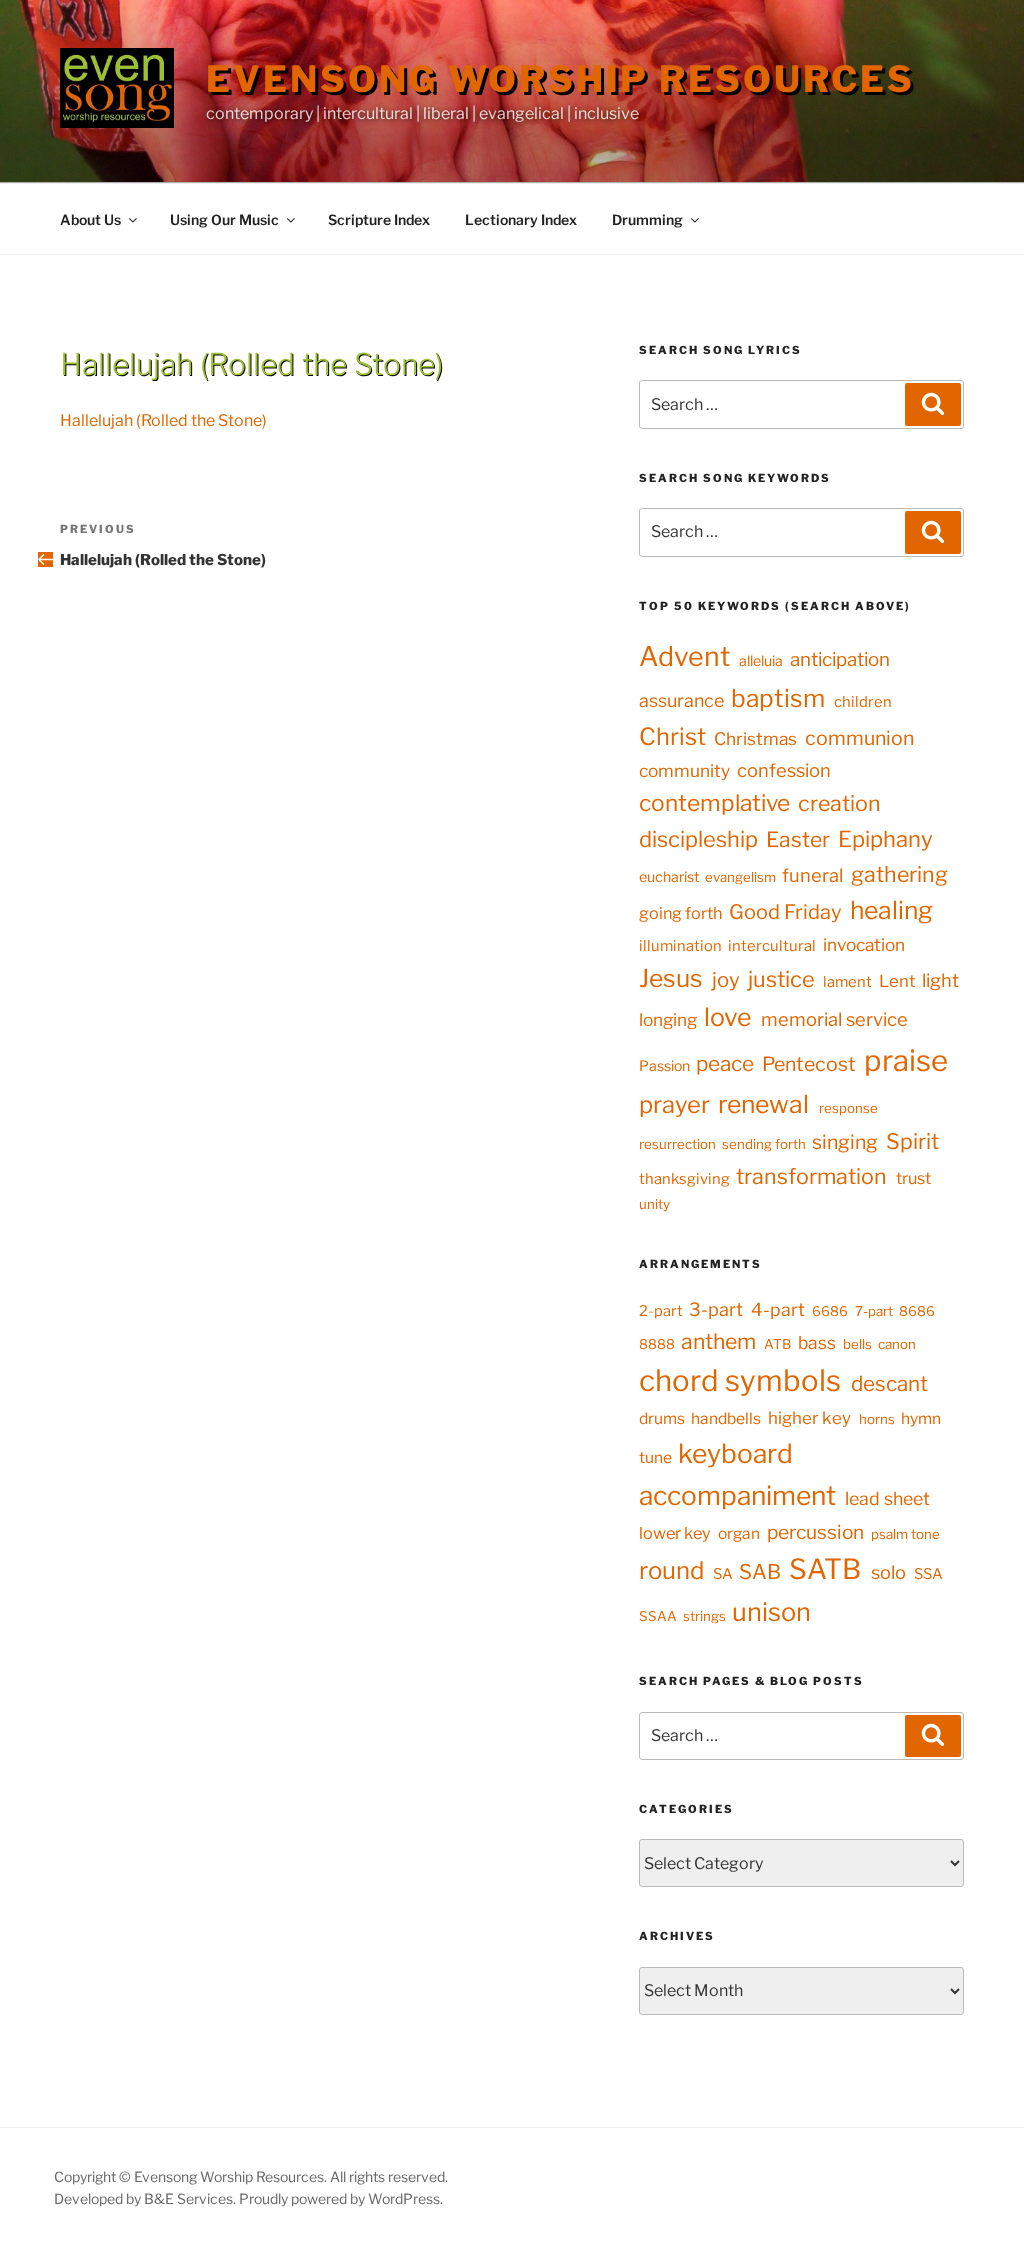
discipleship (698, 839)
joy (726, 979)
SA (723, 1574)
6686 (830, 1311)
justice (781, 979)
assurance (681, 700)
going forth (680, 913)
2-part (661, 1311)
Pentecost (809, 1064)
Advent (684, 656)
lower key (675, 1533)
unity (654, 1204)
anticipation (840, 659)
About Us (90, 219)
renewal (763, 1104)
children (863, 702)
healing (891, 910)
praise (906, 1060)
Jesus (671, 978)
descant (889, 1383)
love (728, 1017)
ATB (777, 1344)
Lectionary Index (521, 219)
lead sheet (887, 1498)
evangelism (740, 877)
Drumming (647, 219)
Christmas (755, 738)
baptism (778, 698)
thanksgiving (684, 1179)
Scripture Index (379, 219)
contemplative (714, 803)
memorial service (834, 1019)
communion (859, 738)
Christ (672, 736)
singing (845, 1142)
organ (739, 1533)
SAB (760, 1571)
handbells (726, 1418)
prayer (674, 1104)
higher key (809, 1418)
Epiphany (885, 839)
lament (847, 982)
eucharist (669, 876)
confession (784, 770)
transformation (811, 1176)
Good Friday (785, 912)
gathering (899, 874)
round (671, 1570)
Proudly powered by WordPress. (341, 2198)
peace (725, 1063)
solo (888, 1572)
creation (839, 803)
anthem (718, 1341)
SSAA (658, 1616)
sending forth (764, 1144)
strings (704, 1616)
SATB (825, 1569)
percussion (815, 1532)
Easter (798, 839)
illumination (680, 946)
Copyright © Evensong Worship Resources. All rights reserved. (251, 2176)
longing (668, 1019)
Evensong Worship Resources (560, 79)
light (940, 980)
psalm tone (905, 1534)
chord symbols (740, 1380)
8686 (917, 1311)
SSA (928, 1574)
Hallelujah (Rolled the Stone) (163, 420)
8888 (657, 1344)
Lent (897, 981)
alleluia (761, 660)
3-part (716, 1309)
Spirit (912, 1141)
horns (877, 1419)
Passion (664, 1065)
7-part (874, 1311)
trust (913, 1178)
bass (817, 1342)
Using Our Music (224, 219)
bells (857, 1344)
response (848, 1108)
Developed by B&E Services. (146, 2198)
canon (897, 1344)
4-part (778, 1309)
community (684, 770)
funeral (812, 875)
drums (662, 1418)
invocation (864, 944)
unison (771, 1611)
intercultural (772, 946)
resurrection (677, 1144)
